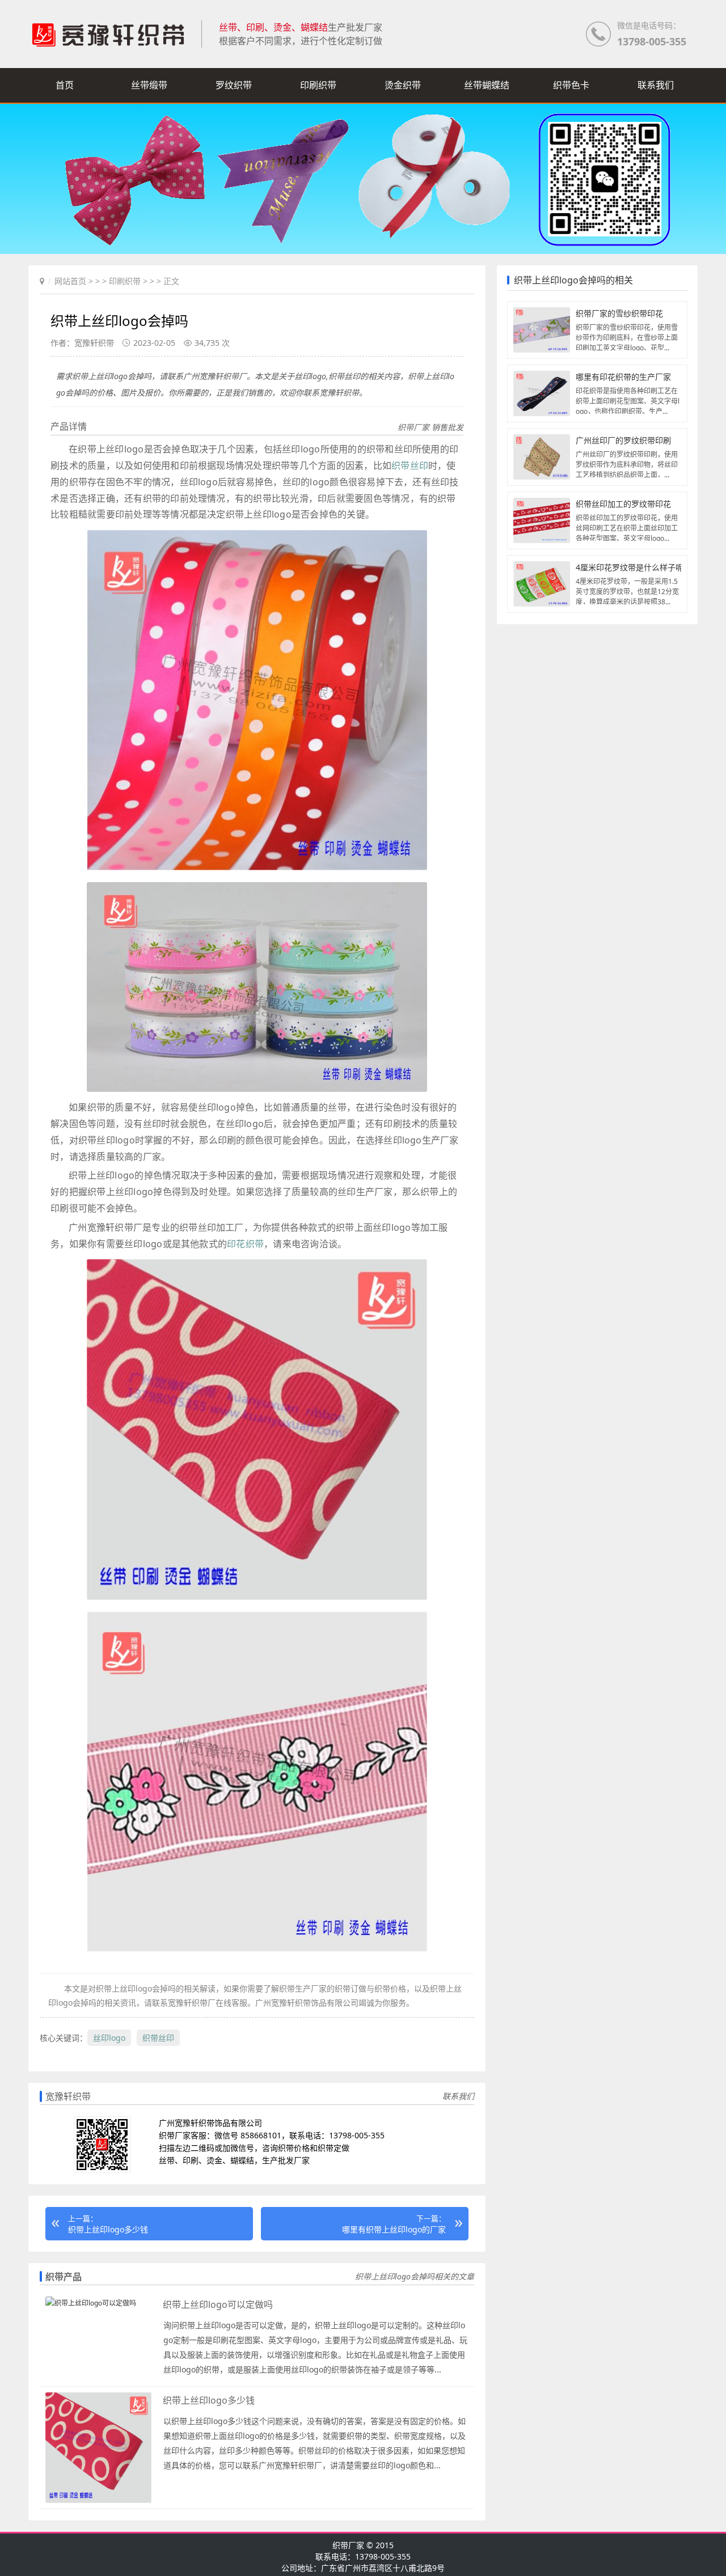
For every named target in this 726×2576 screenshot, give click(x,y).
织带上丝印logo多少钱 (108, 2229)
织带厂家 (348, 2545)
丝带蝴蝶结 (487, 85)
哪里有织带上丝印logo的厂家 (394, 2229)
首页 (65, 85)
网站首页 (70, 281)
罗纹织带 (234, 85)
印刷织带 (318, 85)
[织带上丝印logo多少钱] (98, 2500)
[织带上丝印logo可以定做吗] (91, 2303)
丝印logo (109, 2038)
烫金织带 (403, 85)
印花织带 (245, 1244)
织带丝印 (410, 465)
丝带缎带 (149, 85)
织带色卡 (571, 85)
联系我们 (656, 85)
